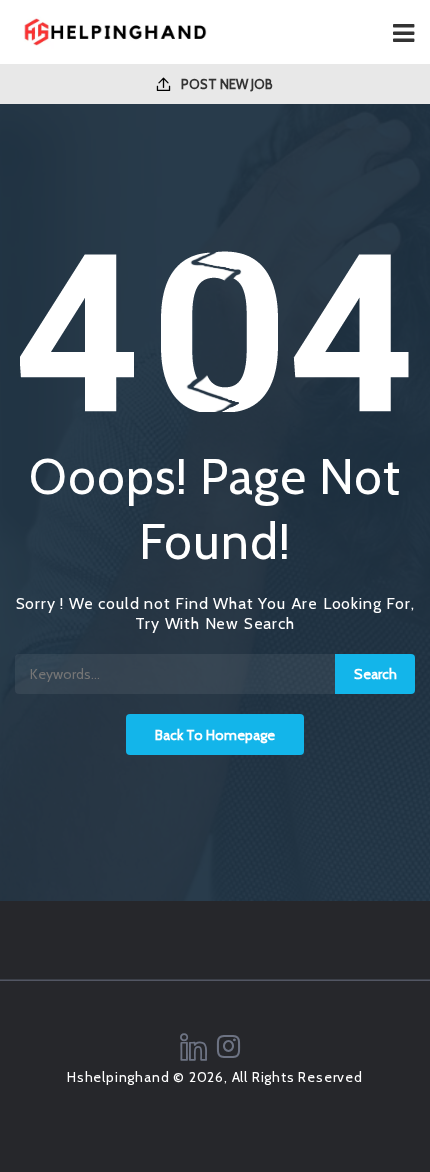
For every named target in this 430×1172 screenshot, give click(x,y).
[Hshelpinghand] (115, 32)
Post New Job (225, 84)
